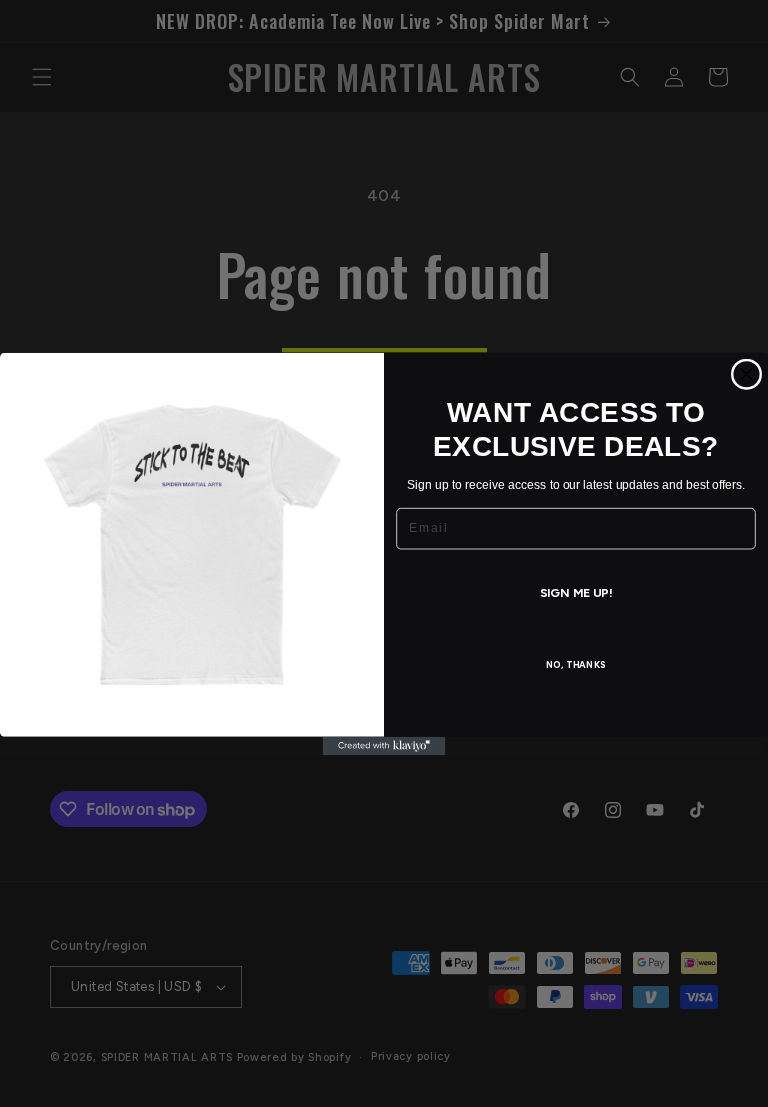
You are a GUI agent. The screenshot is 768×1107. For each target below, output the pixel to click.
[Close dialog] (747, 374)
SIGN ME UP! (576, 592)
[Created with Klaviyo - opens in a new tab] (384, 745)
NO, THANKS (576, 664)
